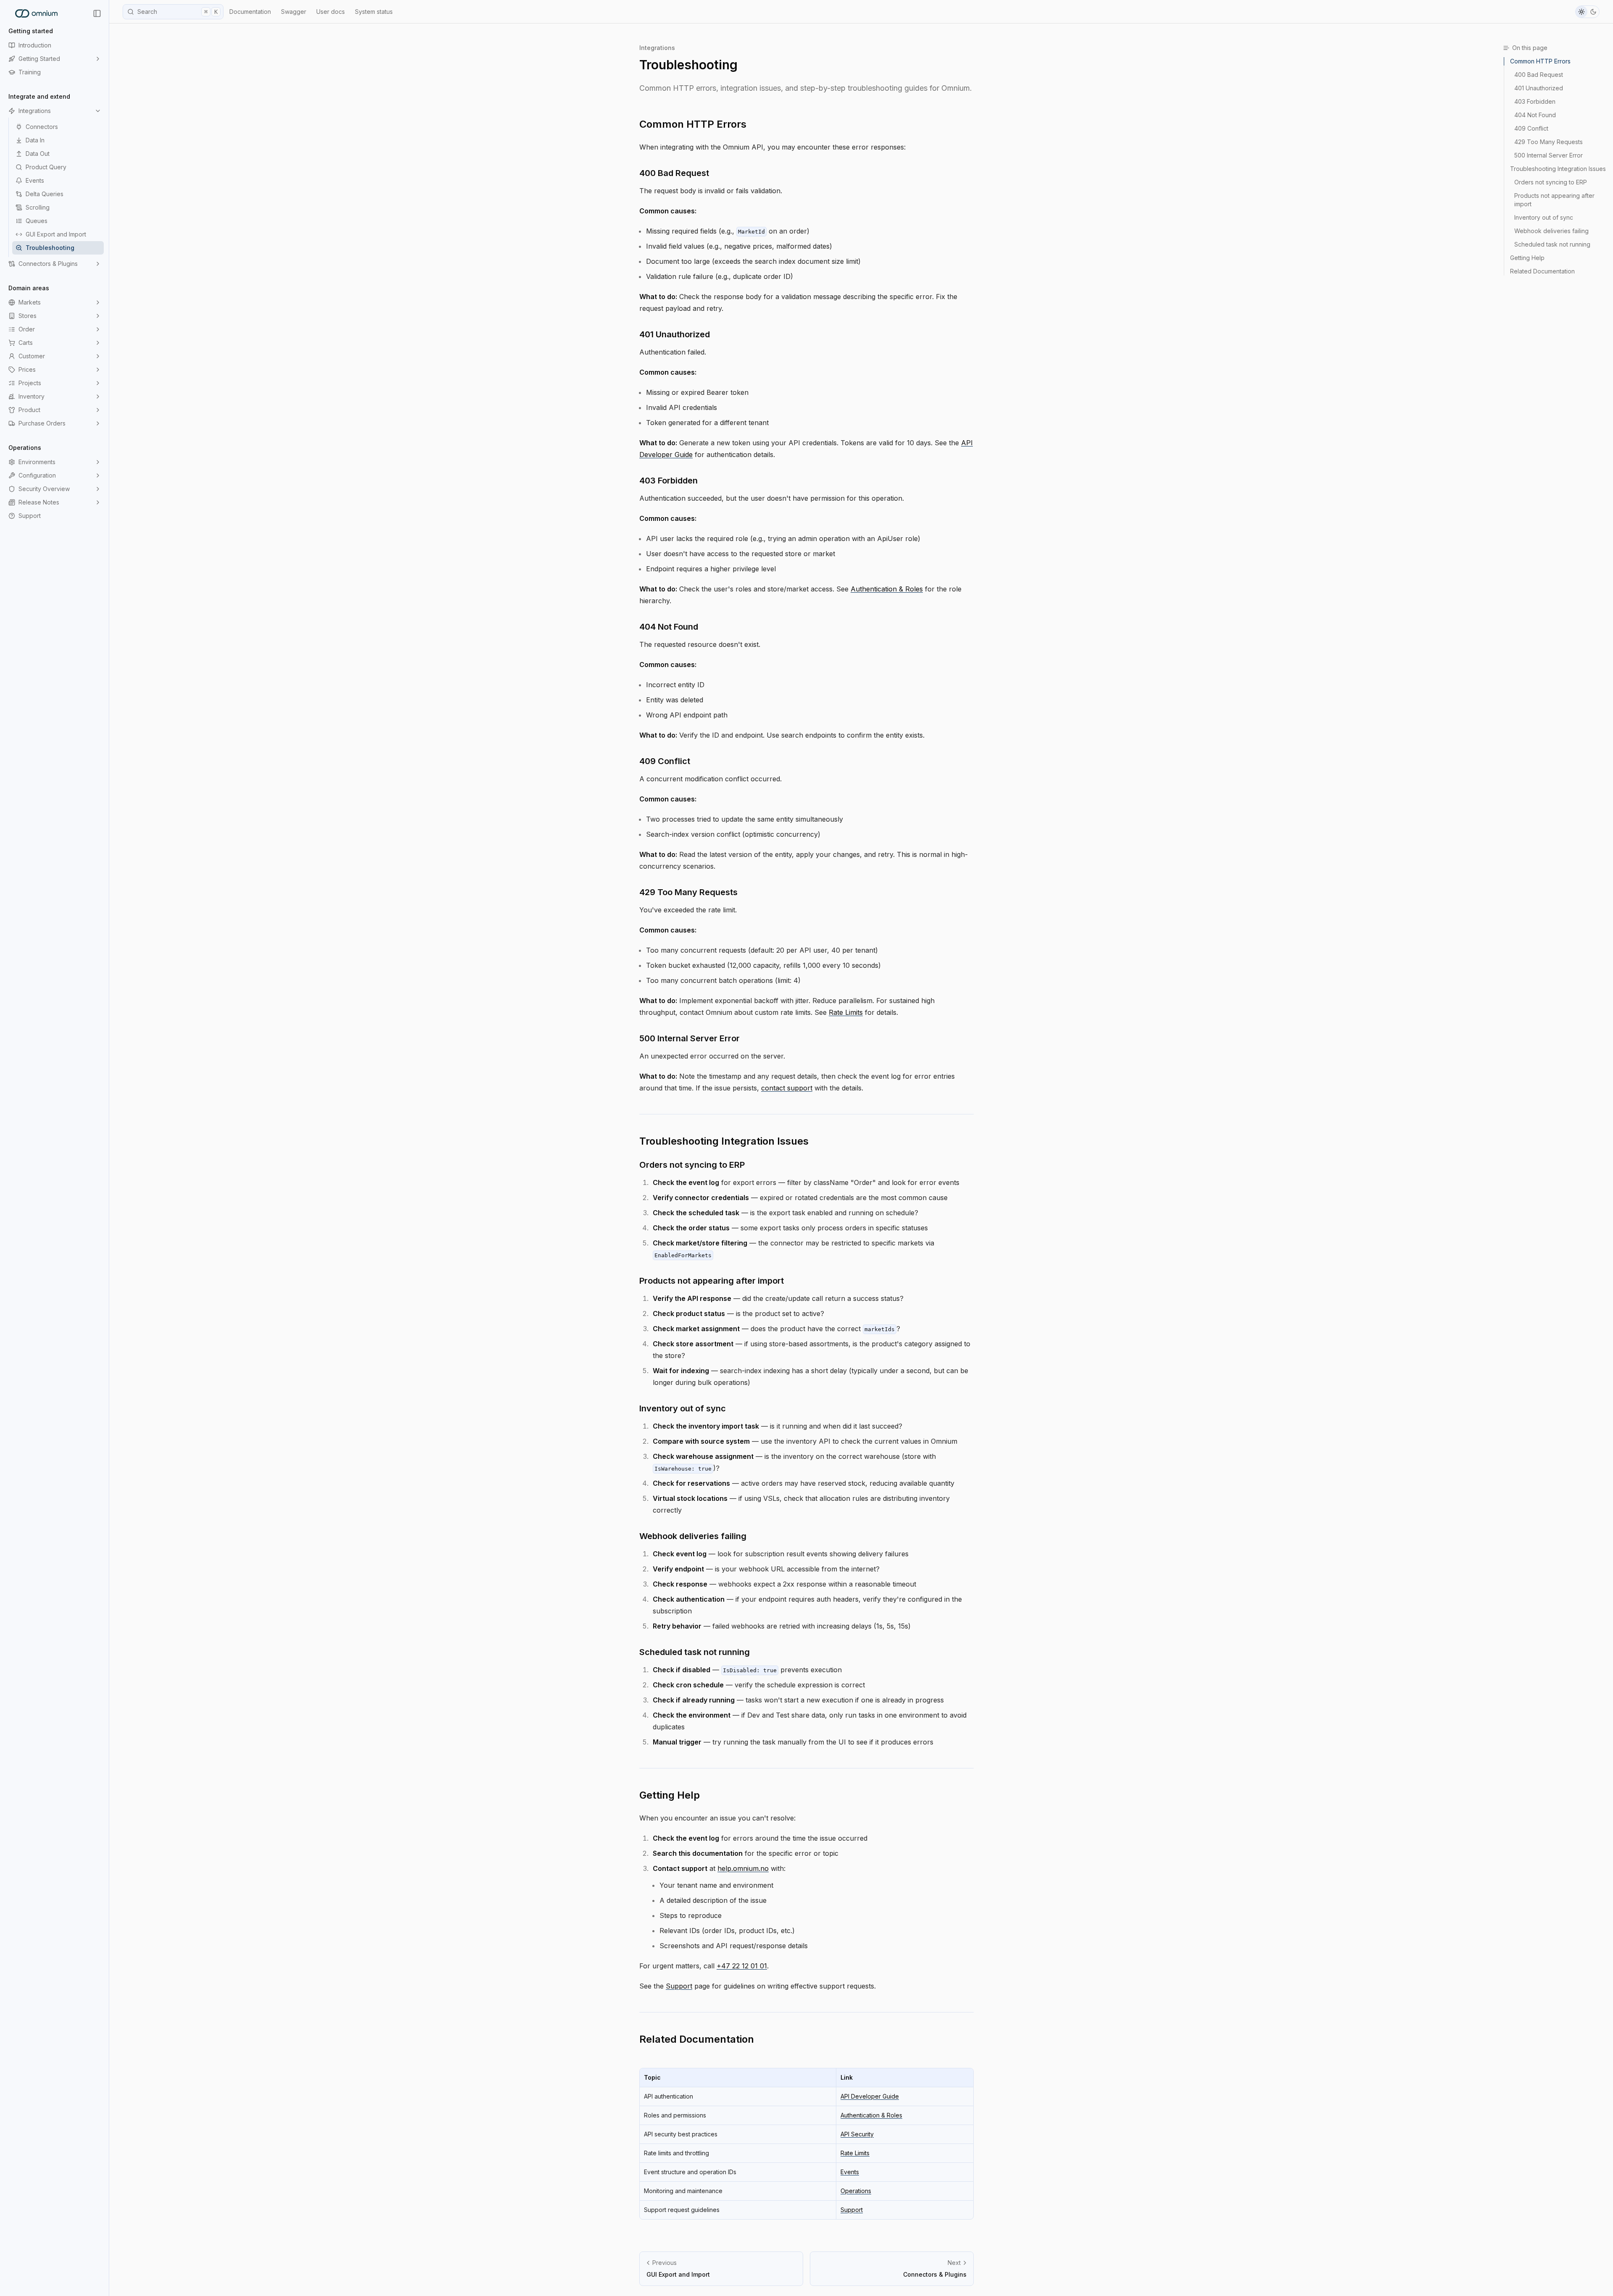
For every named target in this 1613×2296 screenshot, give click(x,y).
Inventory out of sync (683, 1408)
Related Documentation (697, 2039)
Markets (30, 302)
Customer (32, 356)
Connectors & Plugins (48, 264)
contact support (787, 1088)
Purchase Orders (42, 423)
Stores (28, 316)
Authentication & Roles (887, 589)
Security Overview (44, 489)
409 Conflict (665, 761)
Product (29, 410)
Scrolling (38, 207)
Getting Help (670, 1795)
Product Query (46, 167)
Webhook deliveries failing (693, 1536)
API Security (857, 2134)
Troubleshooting (50, 248)
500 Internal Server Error (690, 1038)
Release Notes (39, 502)
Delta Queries (45, 194)
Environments (37, 462)
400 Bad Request (674, 173)
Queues (37, 221)
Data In (35, 140)
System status (374, 12)
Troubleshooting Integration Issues (724, 1141)
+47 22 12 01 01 (742, 1966)
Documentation (250, 12)
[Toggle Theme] (1587, 12)
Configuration (37, 475)
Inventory (32, 396)
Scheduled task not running (695, 1652)
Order (27, 329)
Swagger (294, 12)
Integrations (35, 111)
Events (35, 180)
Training (30, 72)
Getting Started (39, 59)
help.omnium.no (743, 1868)
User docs (331, 12)
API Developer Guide (870, 2096)
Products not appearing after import (712, 1281)
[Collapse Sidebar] (97, 13)
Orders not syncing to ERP (692, 1165)
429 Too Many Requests (688, 892)
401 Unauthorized (675, 334)
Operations (856, 2191)
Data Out (38, 154)
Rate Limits (846, 1012)
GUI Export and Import (56, 234)
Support (30, 516)
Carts (26, 343)
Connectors (42, 127)
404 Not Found (669, 627)
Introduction (35, 45)
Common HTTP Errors (693, 124)
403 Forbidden (669, 481)
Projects (30, 383)
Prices (27, 369)
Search (177, 12)
